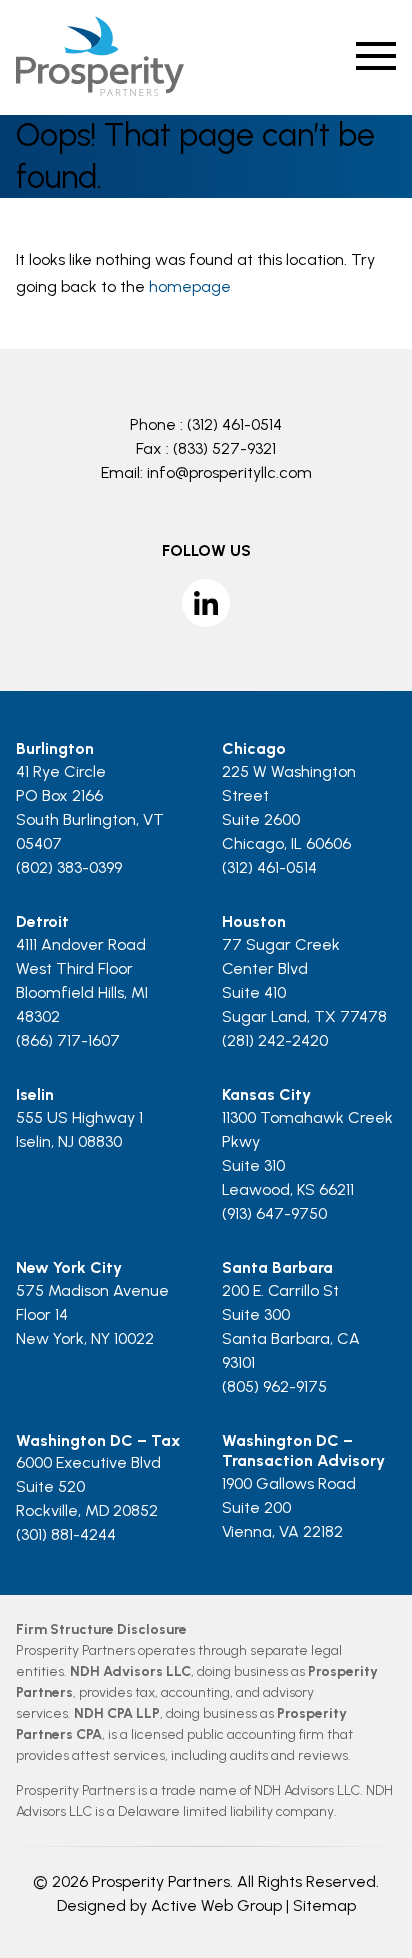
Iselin (35, 1094)
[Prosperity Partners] (99, 90)
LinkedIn (206, 603)
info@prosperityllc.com (229, 472)
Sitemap (324, 1905)
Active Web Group (216, 1905)
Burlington (55, 748)
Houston (254, 921)
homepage (190, 286)
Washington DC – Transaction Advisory (303, 1451)
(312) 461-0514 (234, 424)
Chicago (254, 748)
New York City (69, 1267)
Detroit (42, 921)
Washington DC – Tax (98, 1440)
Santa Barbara (277, 1267)
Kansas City (266, 1094)
